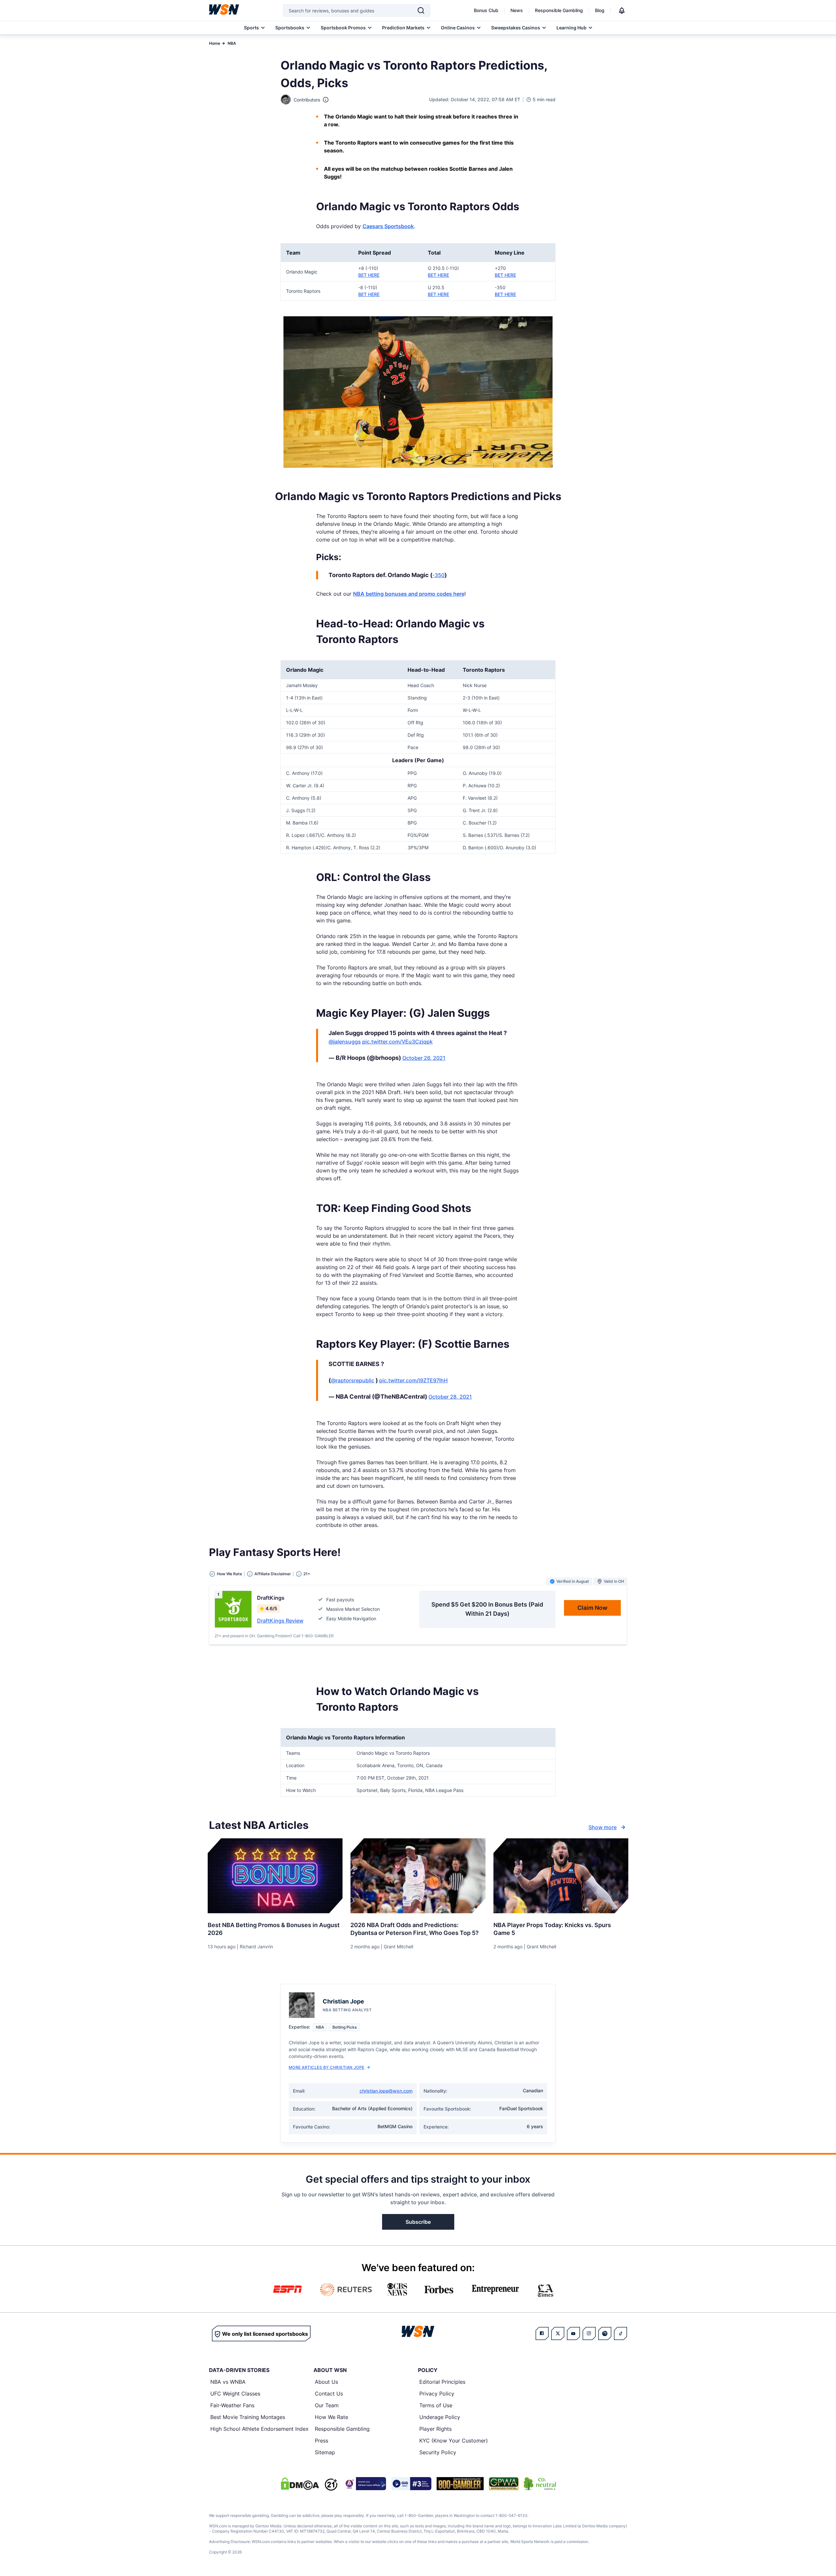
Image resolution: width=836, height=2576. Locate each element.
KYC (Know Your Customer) (454, 2441)
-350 (438, 575)
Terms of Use (436, 2405)
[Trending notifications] (622, 10)
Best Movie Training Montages (248, 2417)
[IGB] (364, 2484)
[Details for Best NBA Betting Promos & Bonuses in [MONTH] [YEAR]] (275, 1876)
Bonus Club (486, 10)
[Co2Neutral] (540, 2484)
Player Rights (435, 2429)
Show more (603, 1827)
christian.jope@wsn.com (386, 2091)
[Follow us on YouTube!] (573, 2333)
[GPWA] (504, 2484)
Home (215, 43)
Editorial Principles (442, 2382)
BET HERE (369, 275)
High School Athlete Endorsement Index (259, 2429)
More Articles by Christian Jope (327, 2067)
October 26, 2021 (424, 1058)
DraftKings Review (280, 1621)
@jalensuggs (345, 1042)
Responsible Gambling (559, 10)
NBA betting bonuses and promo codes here (409, 594)
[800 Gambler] (460, 2484)
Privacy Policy (437, 2394)
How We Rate (331, 2417)
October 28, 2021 (450, 1397)
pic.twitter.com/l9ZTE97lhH (413, 1380)
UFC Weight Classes (235, 2394)
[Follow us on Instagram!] (589, 2333)
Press (322, 2441)
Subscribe (418, 2222)
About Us (326, 2382)
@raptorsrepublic (353, 1380)
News (517, 10)
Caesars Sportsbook (388, 226)
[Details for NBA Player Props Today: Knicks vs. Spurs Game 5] (561, 1876)
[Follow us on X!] (558, 2333)
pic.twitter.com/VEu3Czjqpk (397, 1042)
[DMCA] (300, 2484)
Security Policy (438, 2452)
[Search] (421, 10)
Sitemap (325, 2452)
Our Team (327, 2405)
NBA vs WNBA (228, 2382)
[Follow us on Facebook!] (542, 2333)
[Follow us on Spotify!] (605, 2333)
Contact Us (329, 2394)
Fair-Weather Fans (232, 2405)
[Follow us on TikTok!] (620, 2333)
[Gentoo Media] (411, 2484)
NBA (232, 43)
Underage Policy (440, 2417)
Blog (600, 10)
